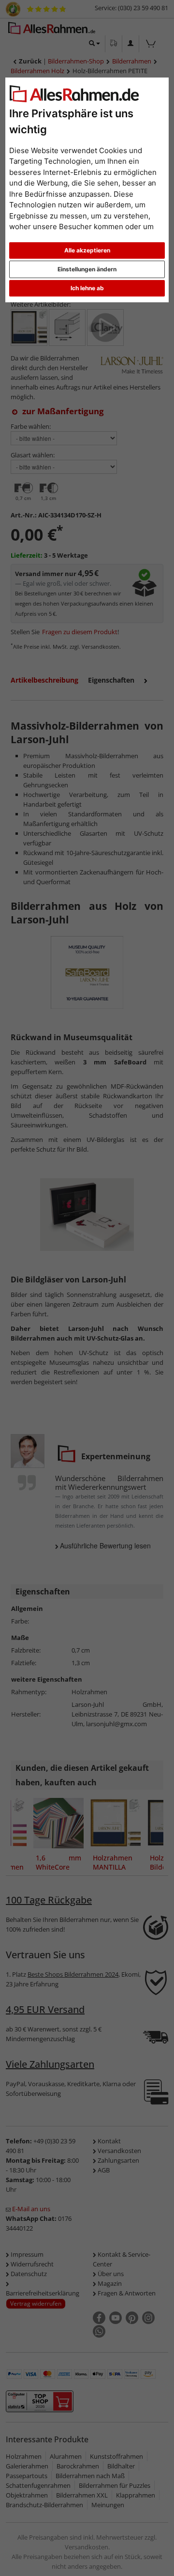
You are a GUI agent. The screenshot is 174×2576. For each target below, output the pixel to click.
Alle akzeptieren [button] (87, 250)
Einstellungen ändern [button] (87, 269)
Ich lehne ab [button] (87, 288)
